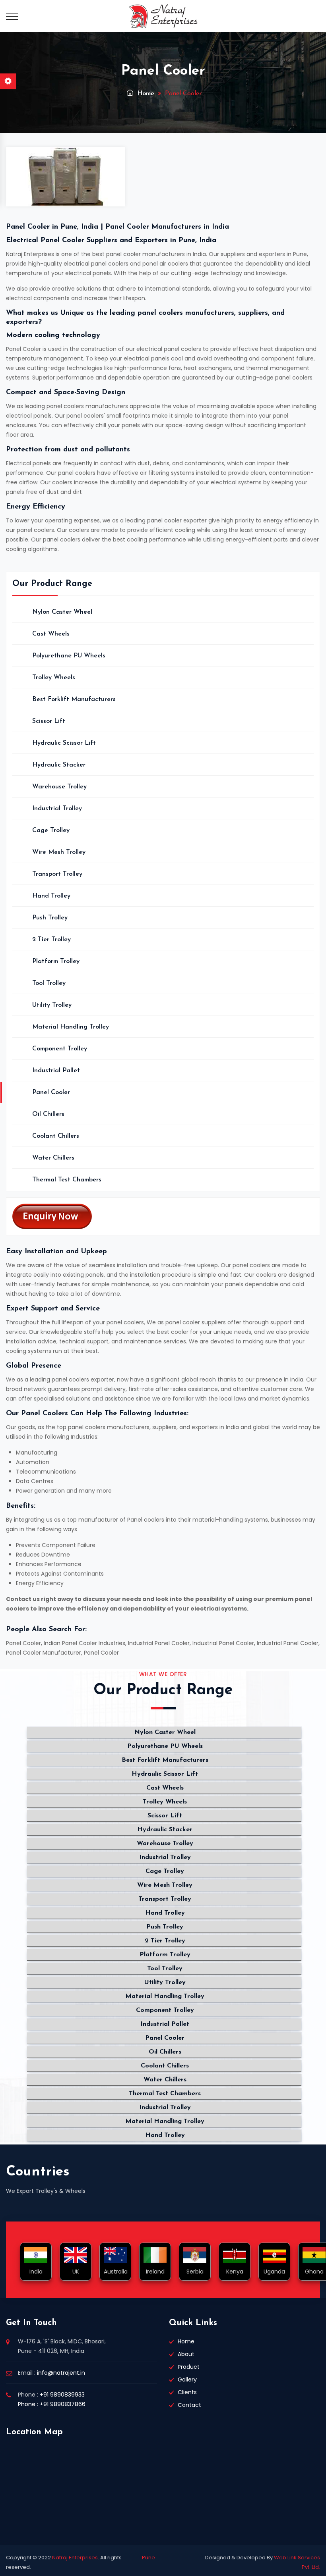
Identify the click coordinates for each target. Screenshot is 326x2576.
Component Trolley (60, 1049)
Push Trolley (50, 918)
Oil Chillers (48, 1114)
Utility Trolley (52, 1005)
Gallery (187, 2379)
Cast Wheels (51, 634)
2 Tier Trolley (51, 940)
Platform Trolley (56, 961)
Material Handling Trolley (71, 1027)
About (186, 2354)
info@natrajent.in (61, 2373)
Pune (148, 2558)
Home (145, 94)
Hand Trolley (51, 896)
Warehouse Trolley (59, 787)
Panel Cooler (51, 1092)
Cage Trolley (51, 830)
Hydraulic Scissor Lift (64, 743)
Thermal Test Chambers (67, 1180)
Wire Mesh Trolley (59, 852)
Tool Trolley (49, 983)
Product (189, 2367)
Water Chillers (53, 1158)
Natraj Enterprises (75, 2558)
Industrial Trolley (57, 809)
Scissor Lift (49, 721)
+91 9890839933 (62, 2395)
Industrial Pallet (56, 1071)
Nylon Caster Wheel (62, 612)
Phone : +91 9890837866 (52, 2404)
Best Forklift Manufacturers (74, 699)
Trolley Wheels (54, 678)
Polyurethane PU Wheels (69, 656)
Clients (187, 2392)
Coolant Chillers (56, 1136)
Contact (189, 2405)
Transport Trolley (57, 874)
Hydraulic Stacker (59, 765)
